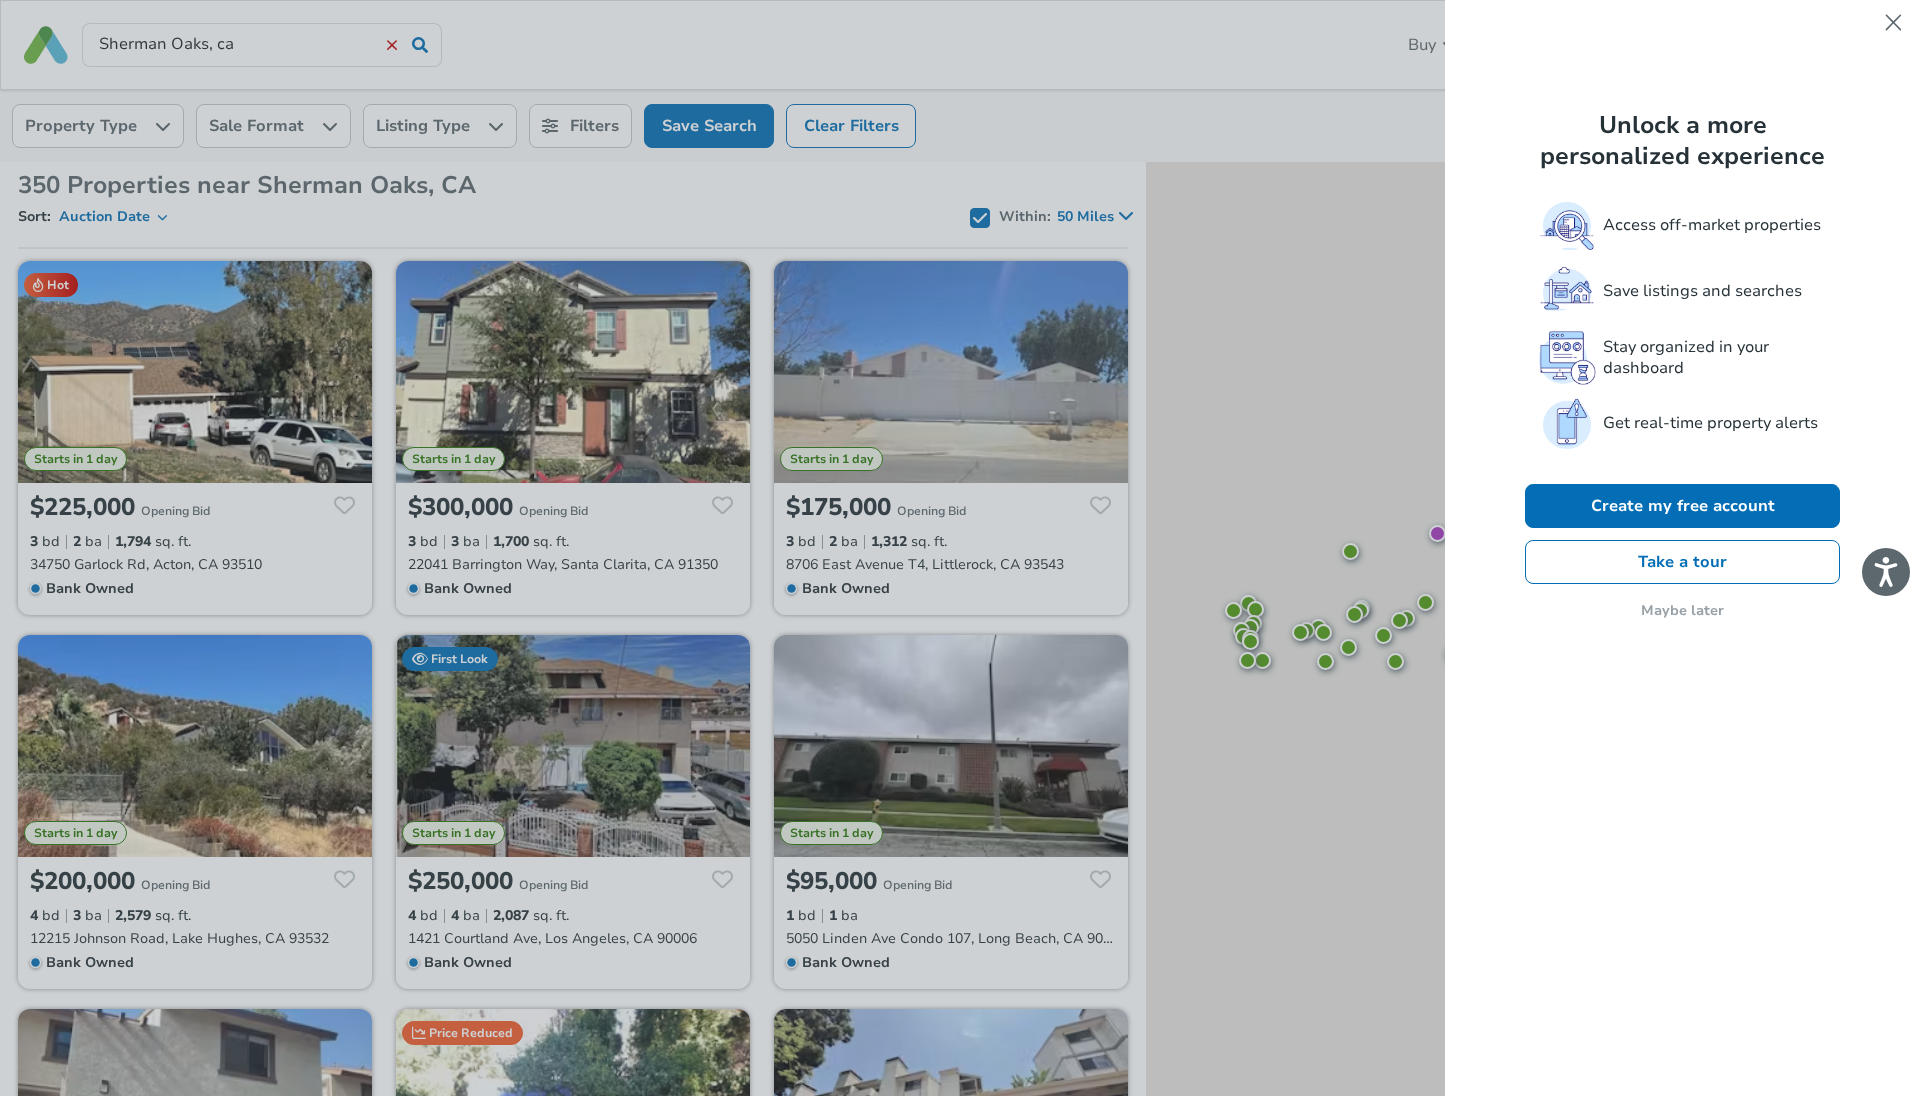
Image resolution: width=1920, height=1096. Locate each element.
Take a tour (1682, 562)
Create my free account (1683, 506)
